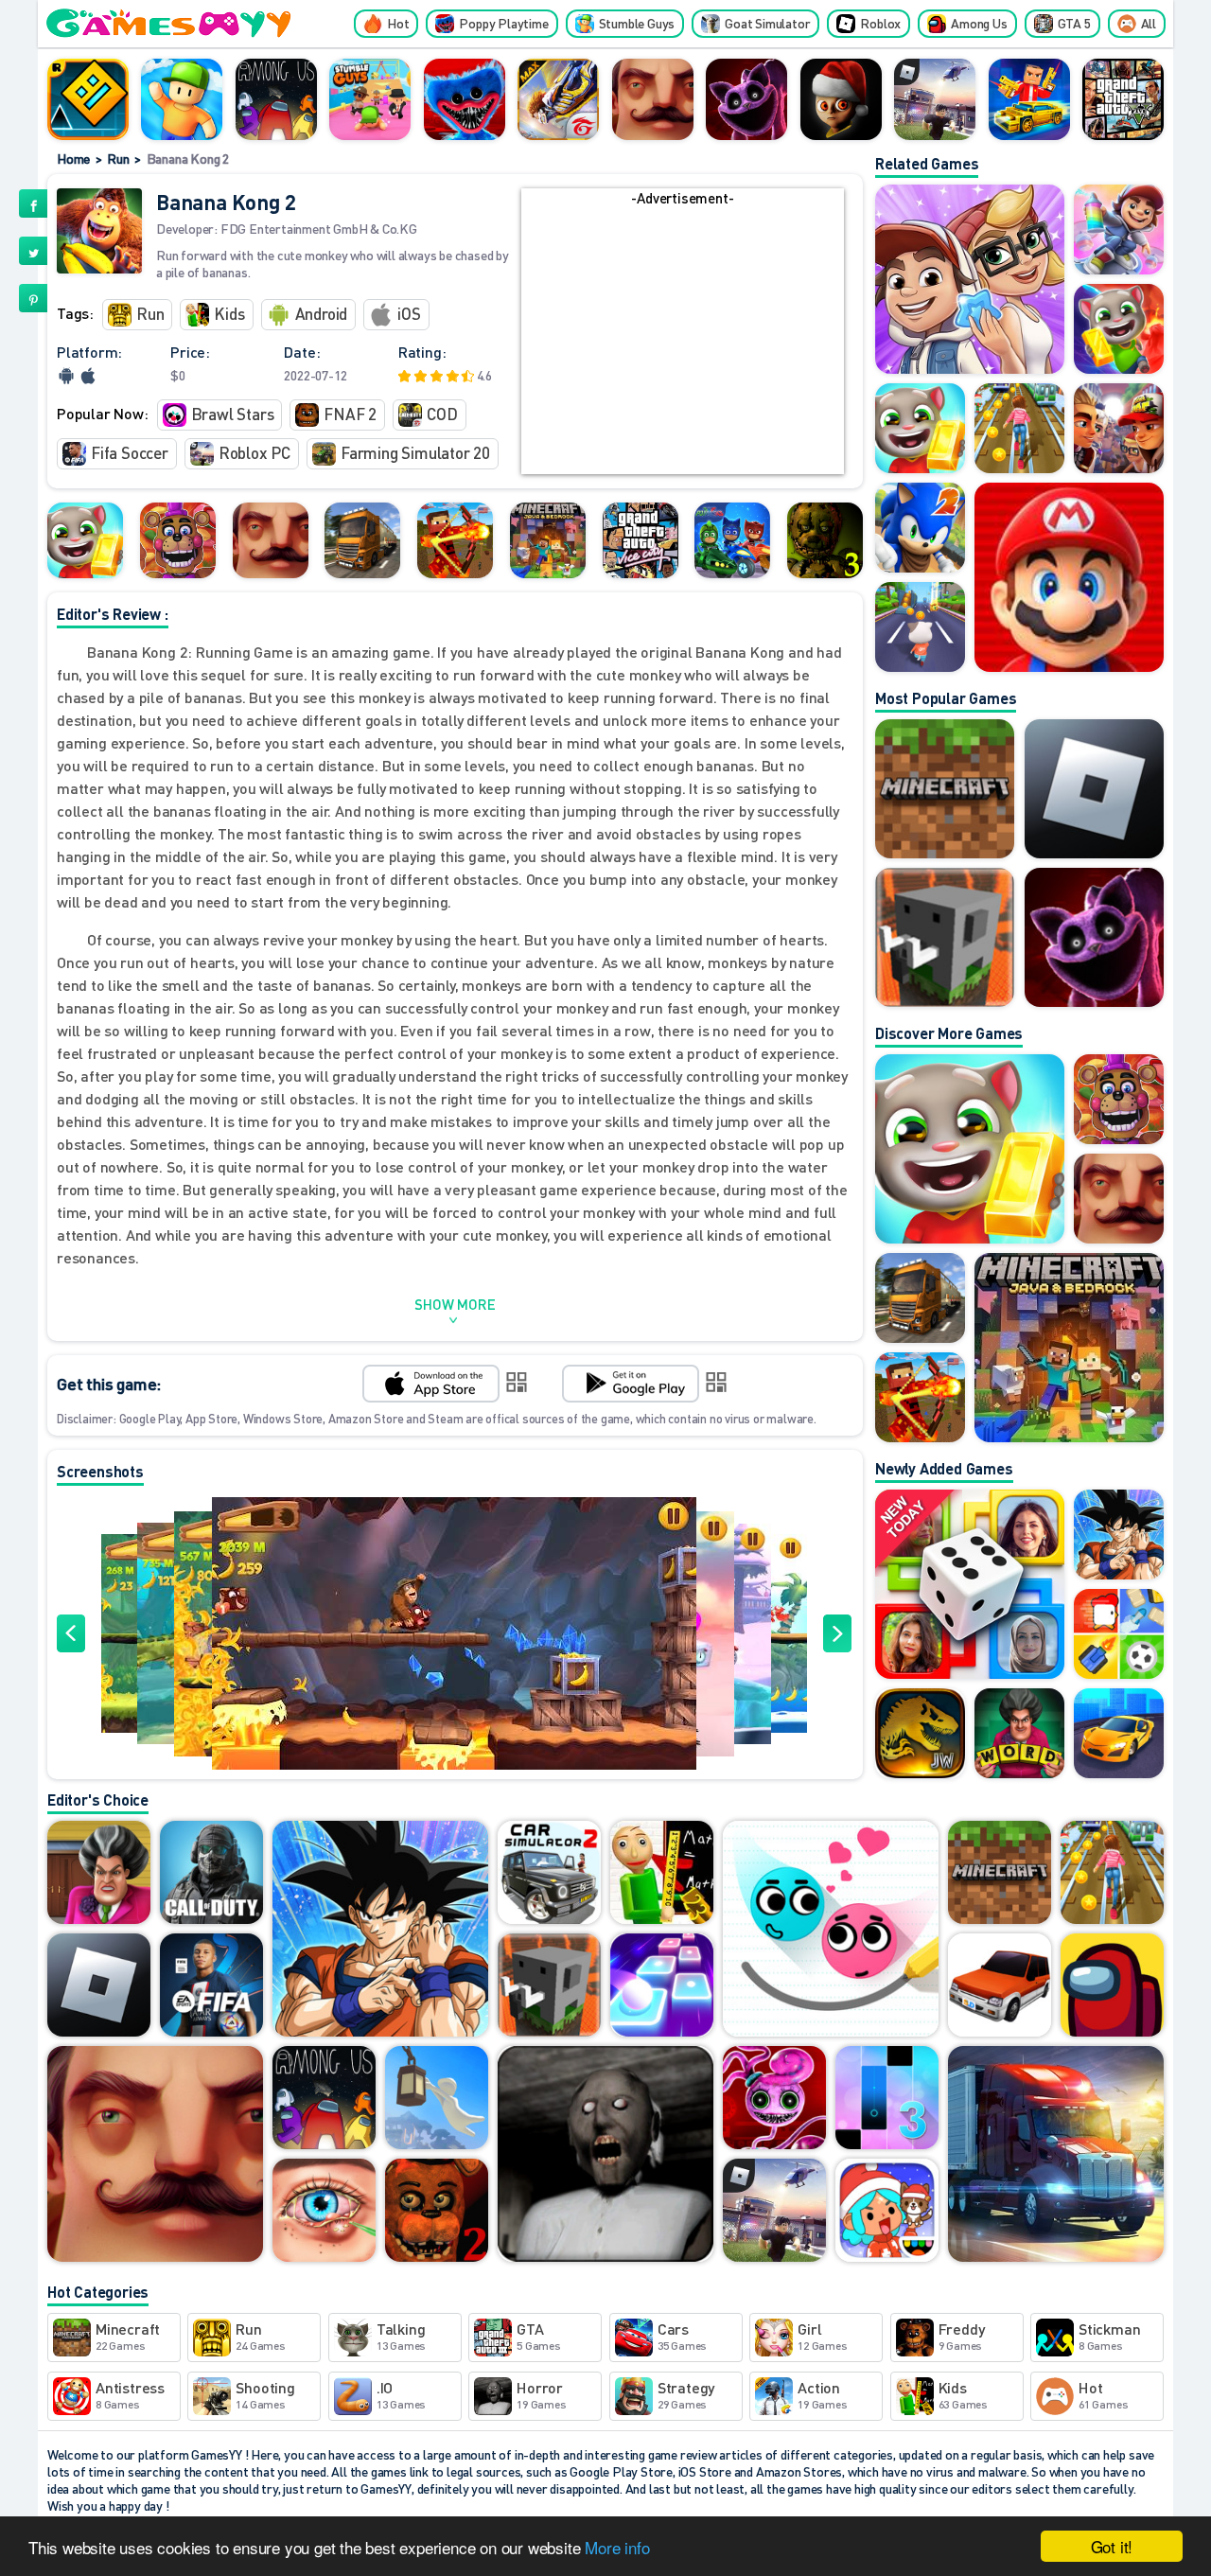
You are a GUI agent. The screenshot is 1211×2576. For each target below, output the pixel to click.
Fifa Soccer (130, 452)
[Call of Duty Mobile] (211, 1874)
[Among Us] (1112, 1986)
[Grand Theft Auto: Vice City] (641, 540)
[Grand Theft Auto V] (1123, 99)
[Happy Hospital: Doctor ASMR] (324, 2212)
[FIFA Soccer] (211, 1986)
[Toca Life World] (887, 2212)
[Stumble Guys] (182, 99)
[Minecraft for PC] (548, 540)
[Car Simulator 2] (549, 1874)
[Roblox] (1094, 789)
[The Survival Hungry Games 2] (455, 540)
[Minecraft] (945, 789)
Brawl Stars (233, 414)
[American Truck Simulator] (1056, 2155)
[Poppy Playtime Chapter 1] (465, 99)
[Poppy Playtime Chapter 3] (746, 99)
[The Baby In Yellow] (841, 99)
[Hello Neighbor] (653, 99)
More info (617, 2547)
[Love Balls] (831, 1930)
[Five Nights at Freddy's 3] (825, 540)
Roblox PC (254, 452)
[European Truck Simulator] (362, 540)
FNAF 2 (350, 414)
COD (442, 414)
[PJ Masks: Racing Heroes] (732, 540)
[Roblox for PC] (935, 99)
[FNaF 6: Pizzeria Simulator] (178, 540)
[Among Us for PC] (276, 99)
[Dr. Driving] (1000, 1986)
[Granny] (605, 2155)
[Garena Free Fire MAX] (558, 99)
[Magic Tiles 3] (887, 2099)
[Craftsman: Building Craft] (945, 937)
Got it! (1112, 2546)
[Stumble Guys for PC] (370, 99)
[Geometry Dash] (88, 99)
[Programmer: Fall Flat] (437, 2099)
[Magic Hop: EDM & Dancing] (662, 1986)
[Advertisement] (682, 342)
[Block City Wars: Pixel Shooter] (1029, 99)
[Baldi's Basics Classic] (662, 1874)
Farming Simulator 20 (415, 452)
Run (118, 158)
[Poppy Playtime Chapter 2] (774, 2099)
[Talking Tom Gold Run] (85, 540)
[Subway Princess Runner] (1112, 1874)
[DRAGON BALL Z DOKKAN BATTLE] (380, 1930)
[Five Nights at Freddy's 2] (437, 2212)
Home (73, 158)
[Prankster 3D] (99, 1874)
